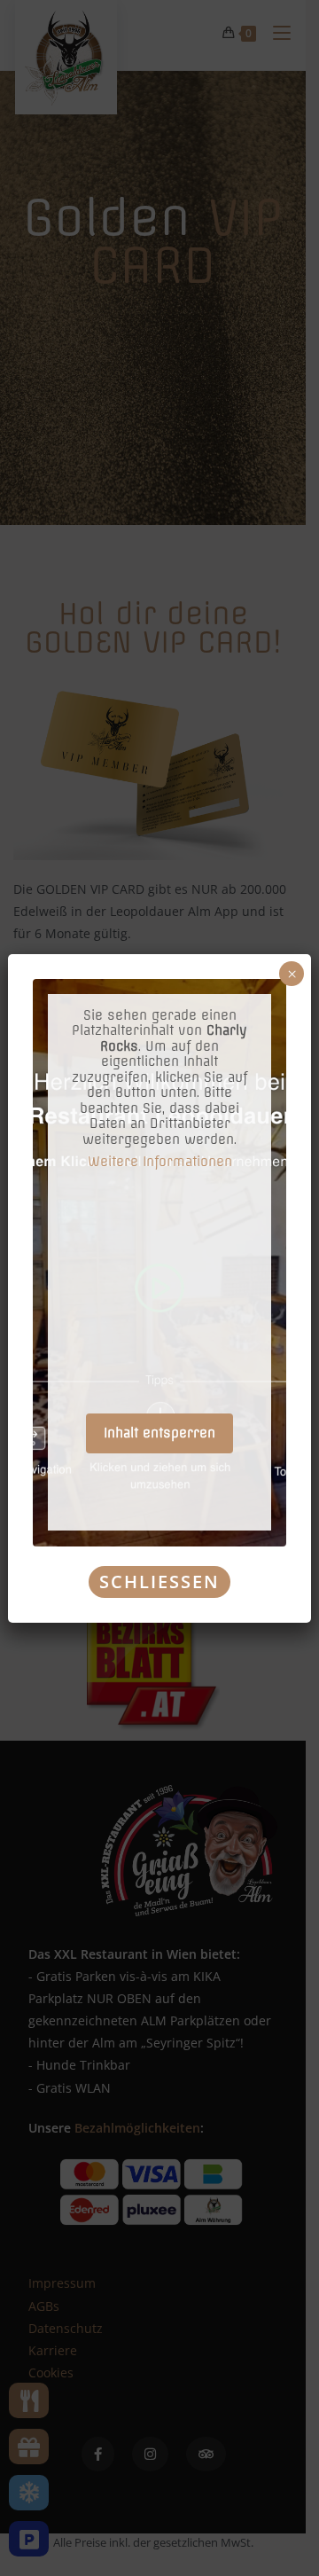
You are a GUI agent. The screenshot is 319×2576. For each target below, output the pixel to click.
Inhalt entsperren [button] (159, 1433)
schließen (159, 1582)
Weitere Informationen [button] (160, 1162)
